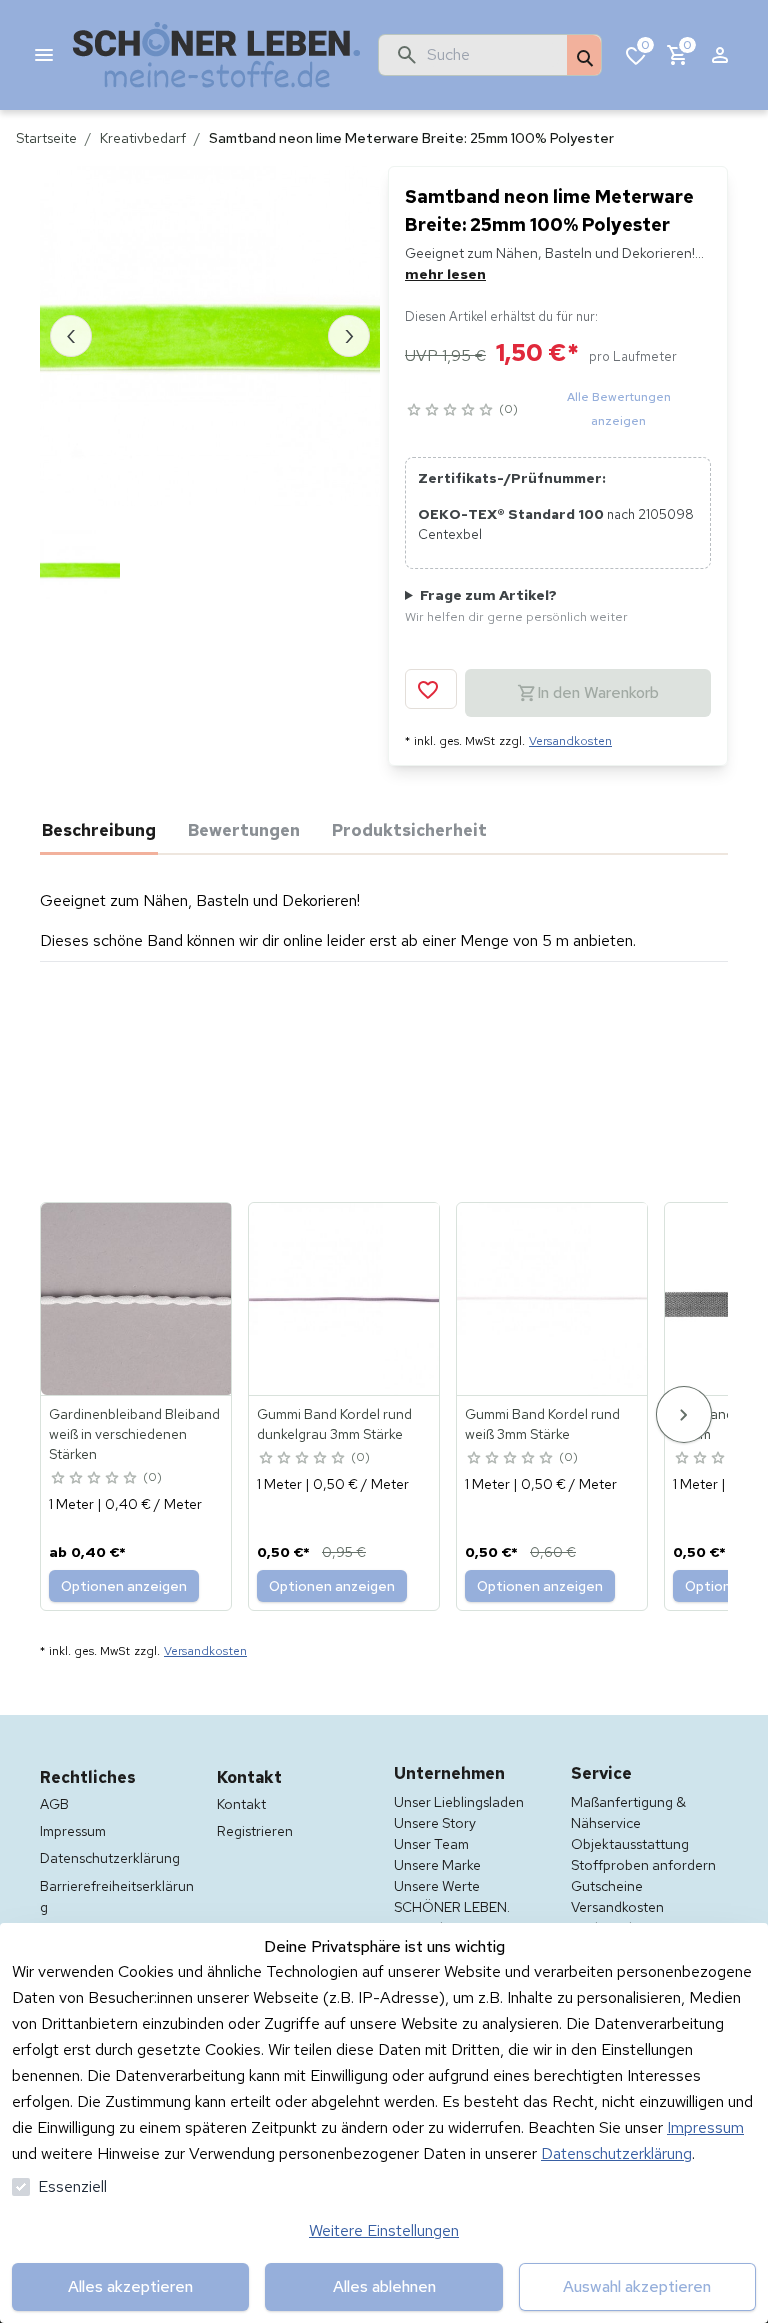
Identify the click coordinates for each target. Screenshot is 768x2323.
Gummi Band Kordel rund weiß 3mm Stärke (542, 1424)
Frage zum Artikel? (516, 605)
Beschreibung (99, 830)
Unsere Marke (437, 1865)
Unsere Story (435, 1823)
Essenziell (72, 2186)
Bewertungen (244, 830)
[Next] (684, 1414)
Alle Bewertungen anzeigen (619, 409)
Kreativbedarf (143, 138)
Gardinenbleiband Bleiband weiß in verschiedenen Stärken (134, 1434)
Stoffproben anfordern (643, 1865)
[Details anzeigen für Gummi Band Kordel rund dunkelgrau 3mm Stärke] (345, 1299)
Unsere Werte (437, 1886)
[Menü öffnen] (44, 55)
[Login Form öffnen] (720, 55)
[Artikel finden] (584, 56)
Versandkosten (570, 741)
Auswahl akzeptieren (637, 2286)
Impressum (705, 2127)
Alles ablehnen (384, 2286)
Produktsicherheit (409, 830)
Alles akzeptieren (130, 2286)
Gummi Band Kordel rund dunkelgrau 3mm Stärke (334, 1424)
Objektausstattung (630, 1844)
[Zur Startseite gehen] (217, 55)
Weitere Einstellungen (384, 2230)
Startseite (46, 138)
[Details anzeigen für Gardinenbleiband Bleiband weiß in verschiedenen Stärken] (137, 1299)
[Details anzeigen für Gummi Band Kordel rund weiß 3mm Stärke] (553, 1299)
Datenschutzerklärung (616, 2153)
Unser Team (431, 1844)
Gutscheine (607, 1886)
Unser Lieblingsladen (459, 1802)
